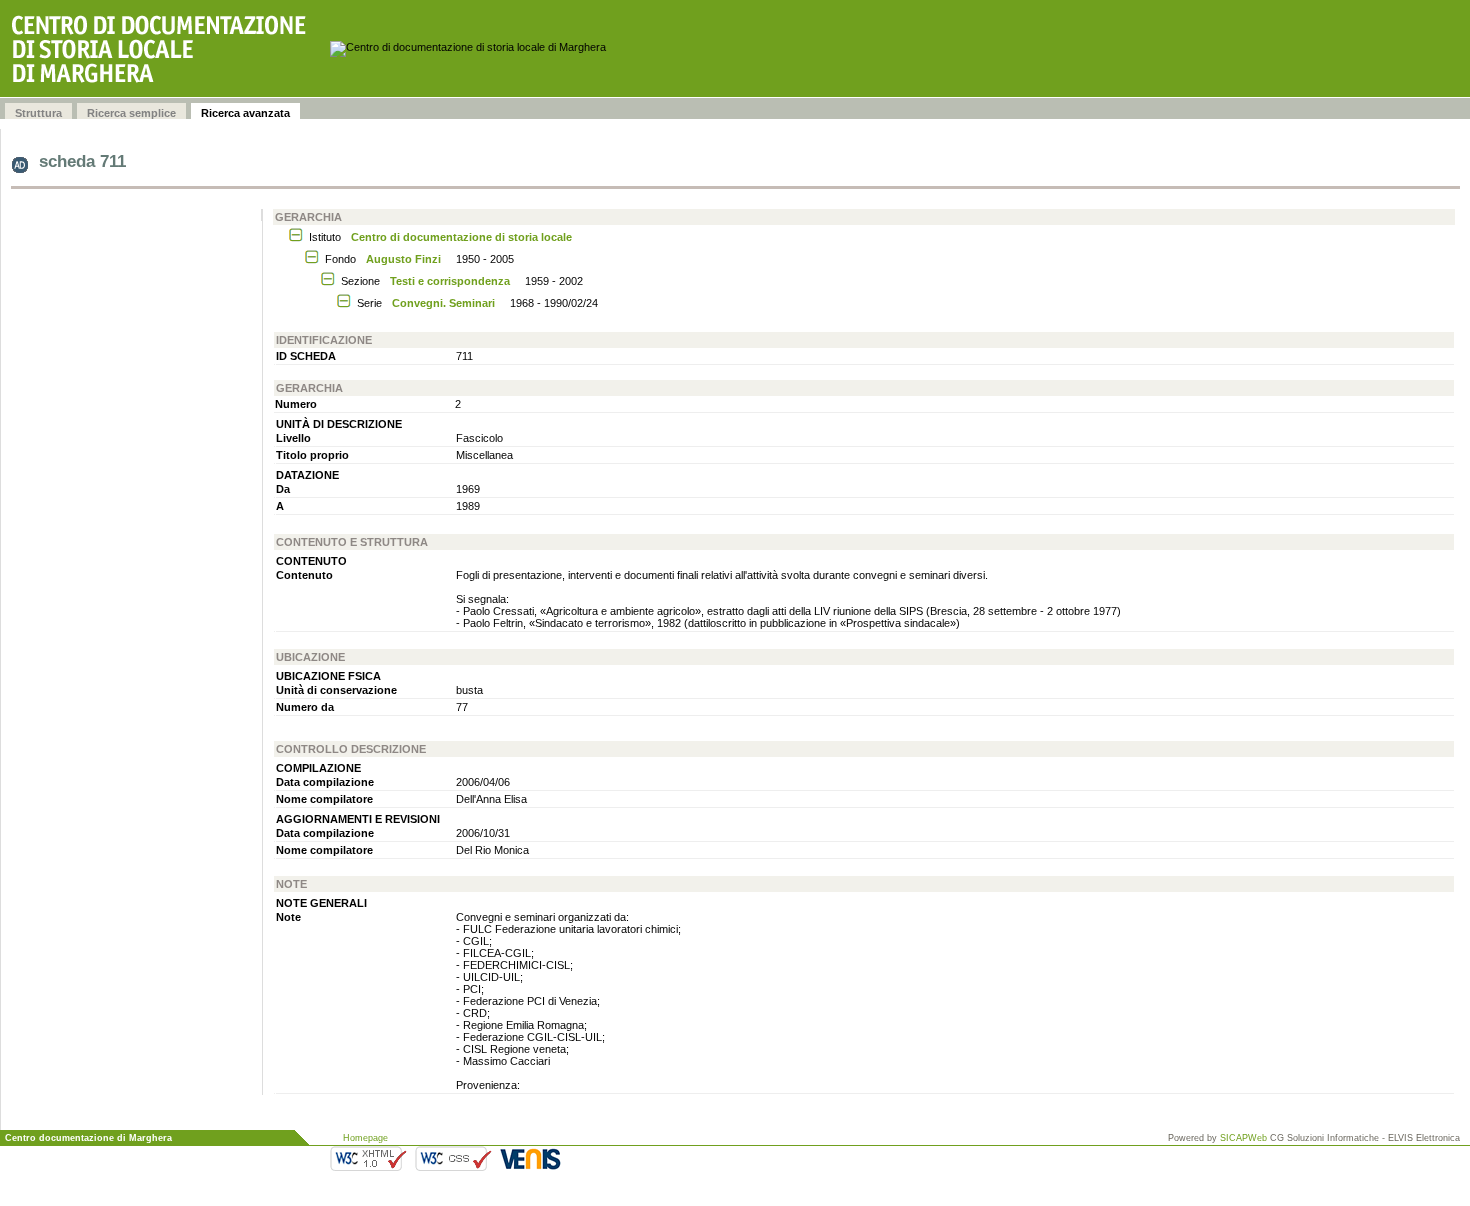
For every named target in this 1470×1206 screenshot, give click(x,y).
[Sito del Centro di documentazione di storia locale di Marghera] (165, 48)
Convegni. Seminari (443, 303)
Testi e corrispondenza (450, 281)
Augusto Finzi (403, 259)
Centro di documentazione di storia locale (461, 237)
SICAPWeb (1243, 1138)
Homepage (365, 1138)
